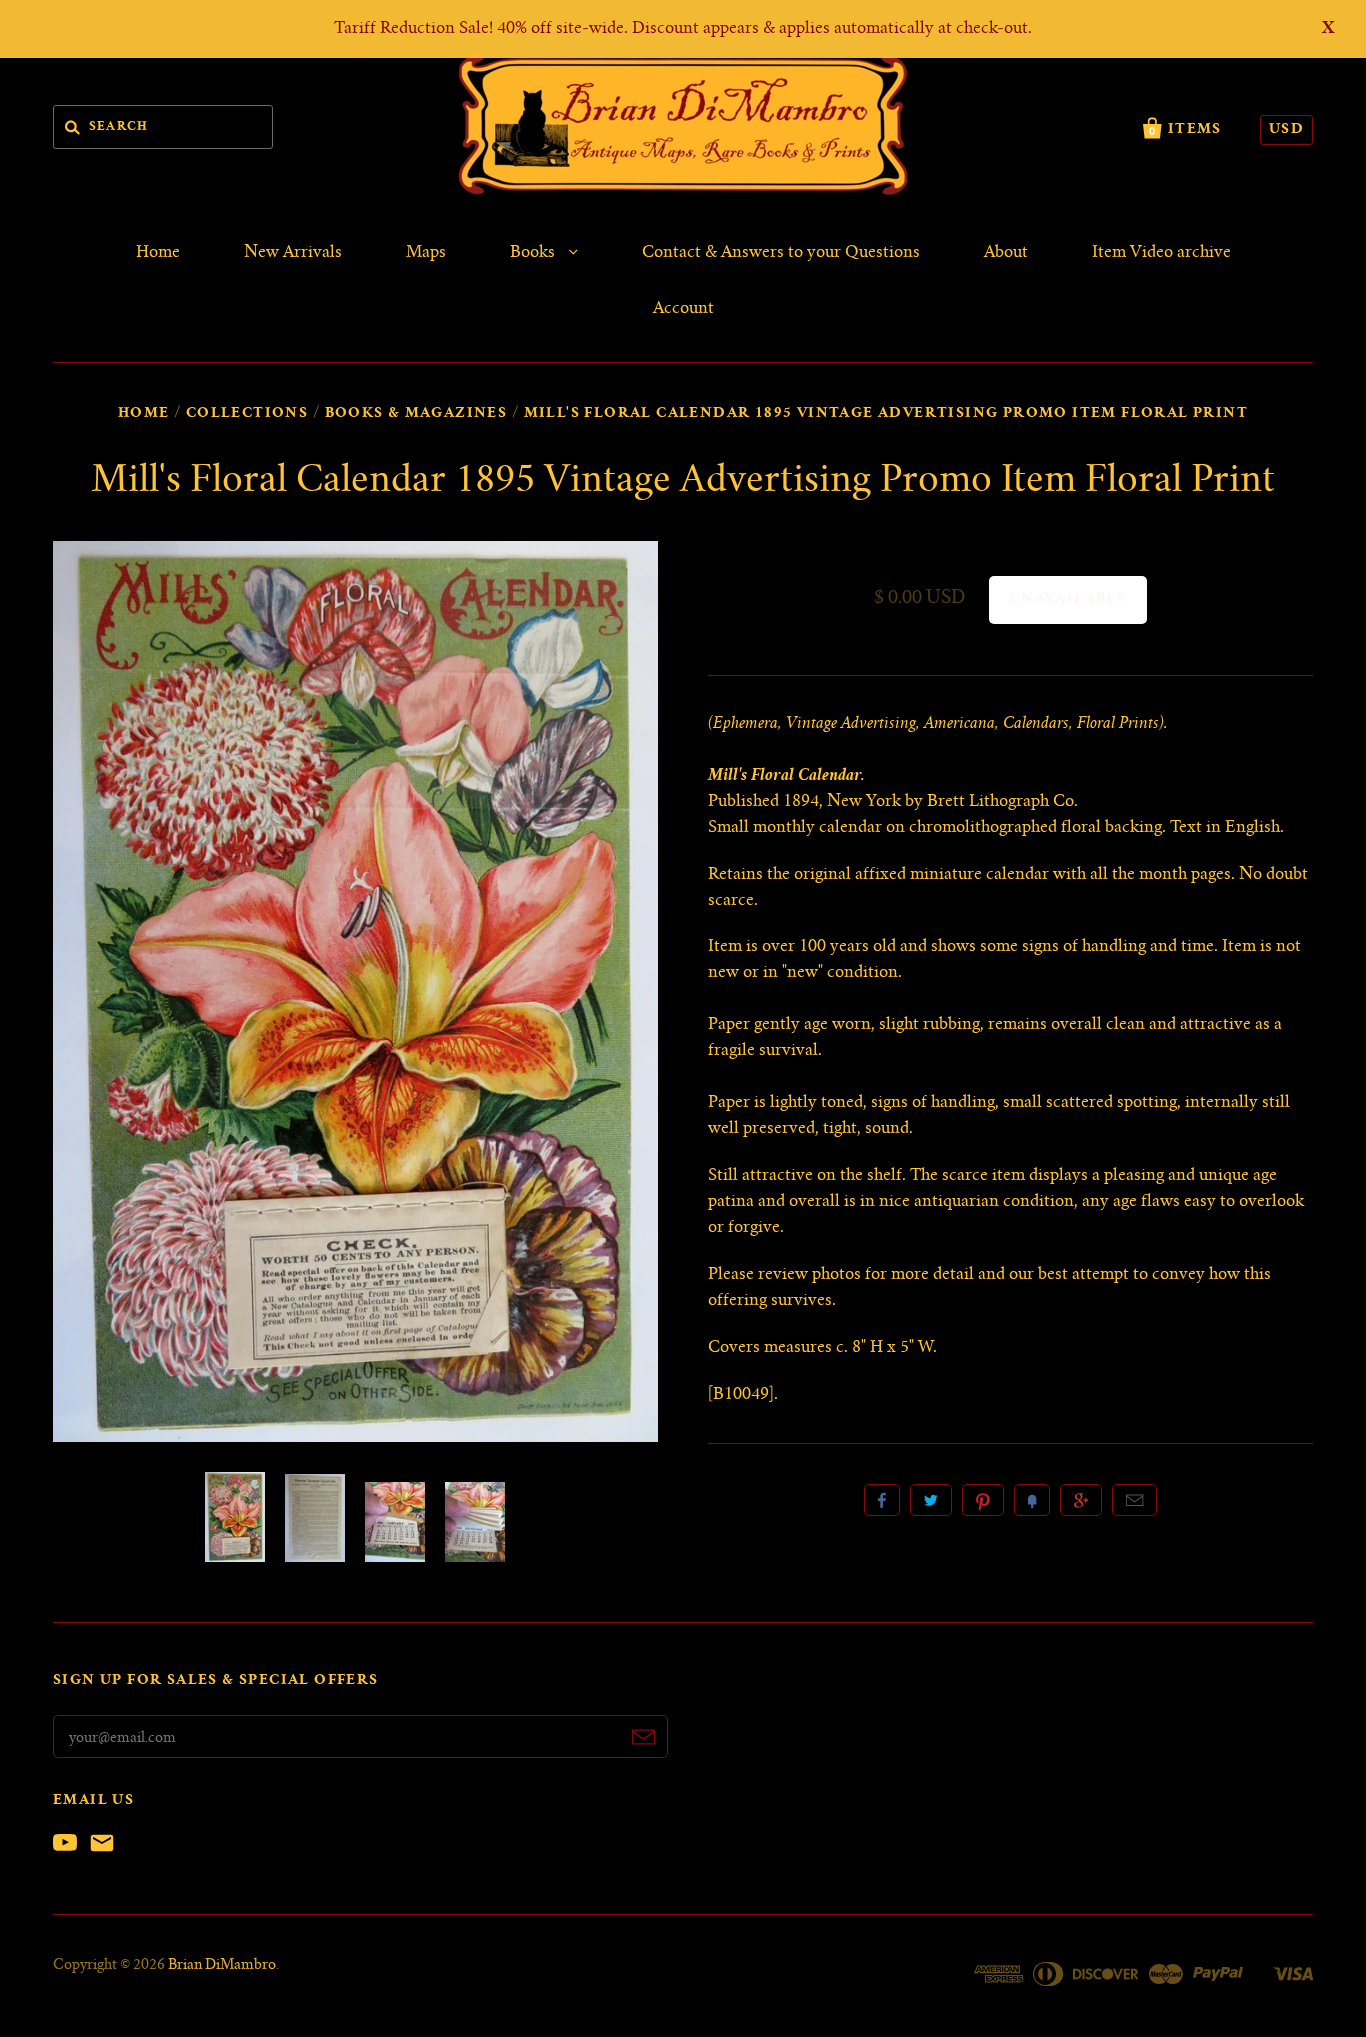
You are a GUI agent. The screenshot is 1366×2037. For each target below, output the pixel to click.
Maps (426, 253)
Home (158, 253)
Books (534, 253)
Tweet (931, 1500)
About (1006, 253)
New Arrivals (293, 253)
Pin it (983, 1500)
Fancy (1032, 1500)
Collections (247, 414)
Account (683, 309)
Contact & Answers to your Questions (781, 253)
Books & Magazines (416, 414)
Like (882, 1500)
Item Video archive (1161, 253)
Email (1134, 1500)
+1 (1081, 1500)
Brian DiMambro (222, 1966)
